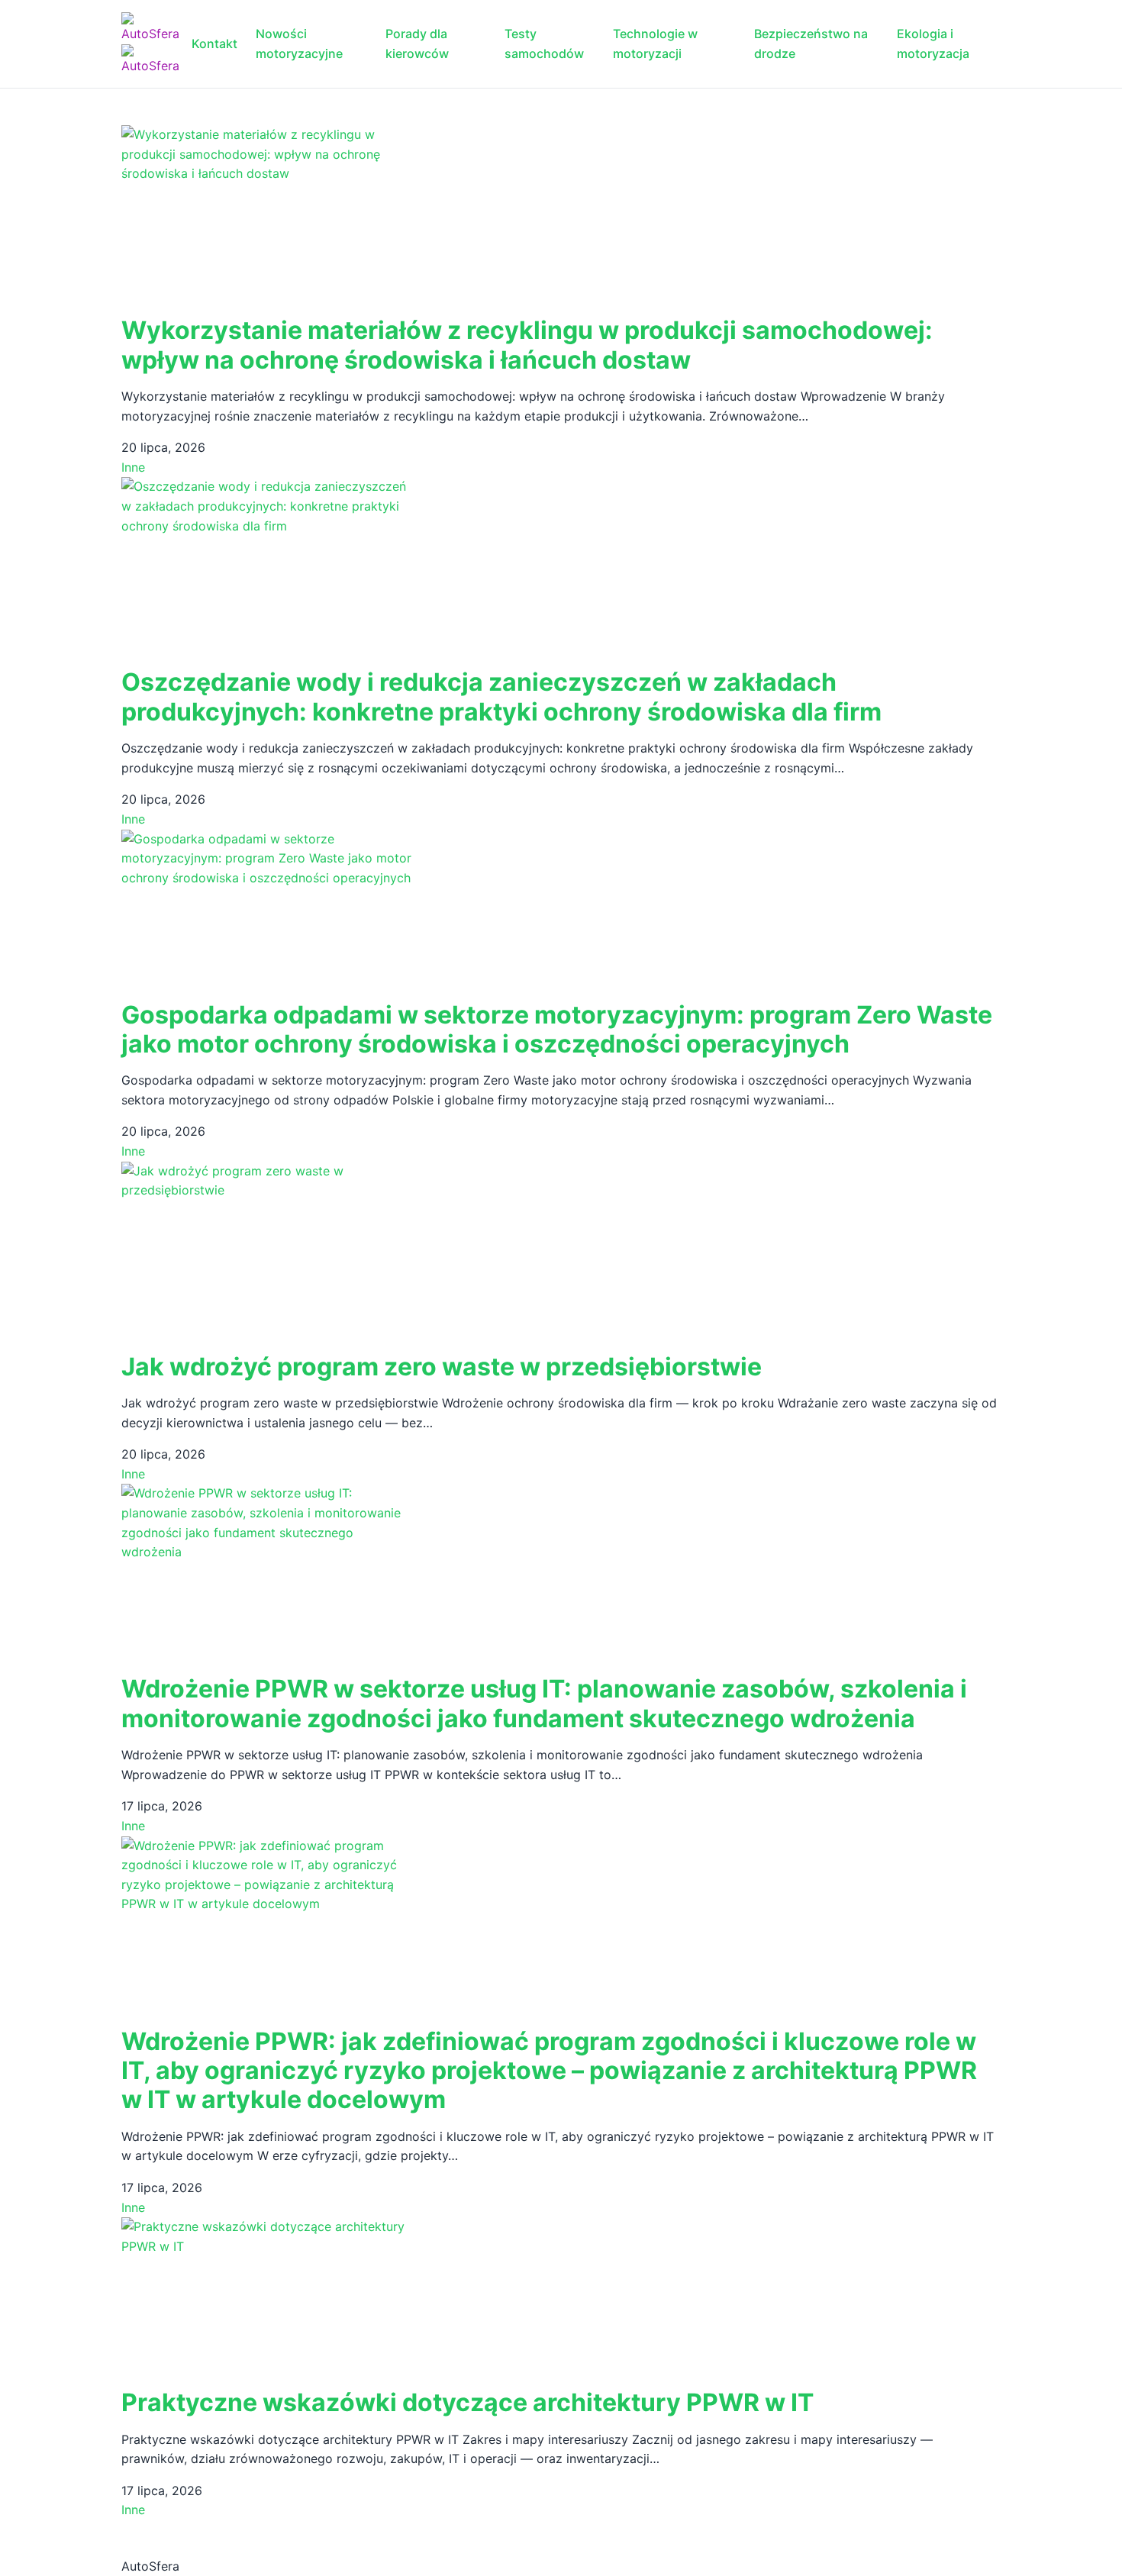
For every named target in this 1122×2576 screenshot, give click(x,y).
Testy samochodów (544, 44)
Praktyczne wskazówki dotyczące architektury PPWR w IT (468, 2402)
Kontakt (214, 44)
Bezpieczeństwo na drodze (811, 44)
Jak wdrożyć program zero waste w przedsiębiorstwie (442, 1367)
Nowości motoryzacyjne (299, 44)
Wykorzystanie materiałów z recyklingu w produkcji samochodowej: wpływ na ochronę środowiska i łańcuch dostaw (527, 345)
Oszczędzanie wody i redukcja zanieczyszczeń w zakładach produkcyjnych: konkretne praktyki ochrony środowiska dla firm (501, 696)
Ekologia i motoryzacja (933, 44)
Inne (133, 467)
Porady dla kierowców (417, 44)
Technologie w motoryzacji (655, 44)
